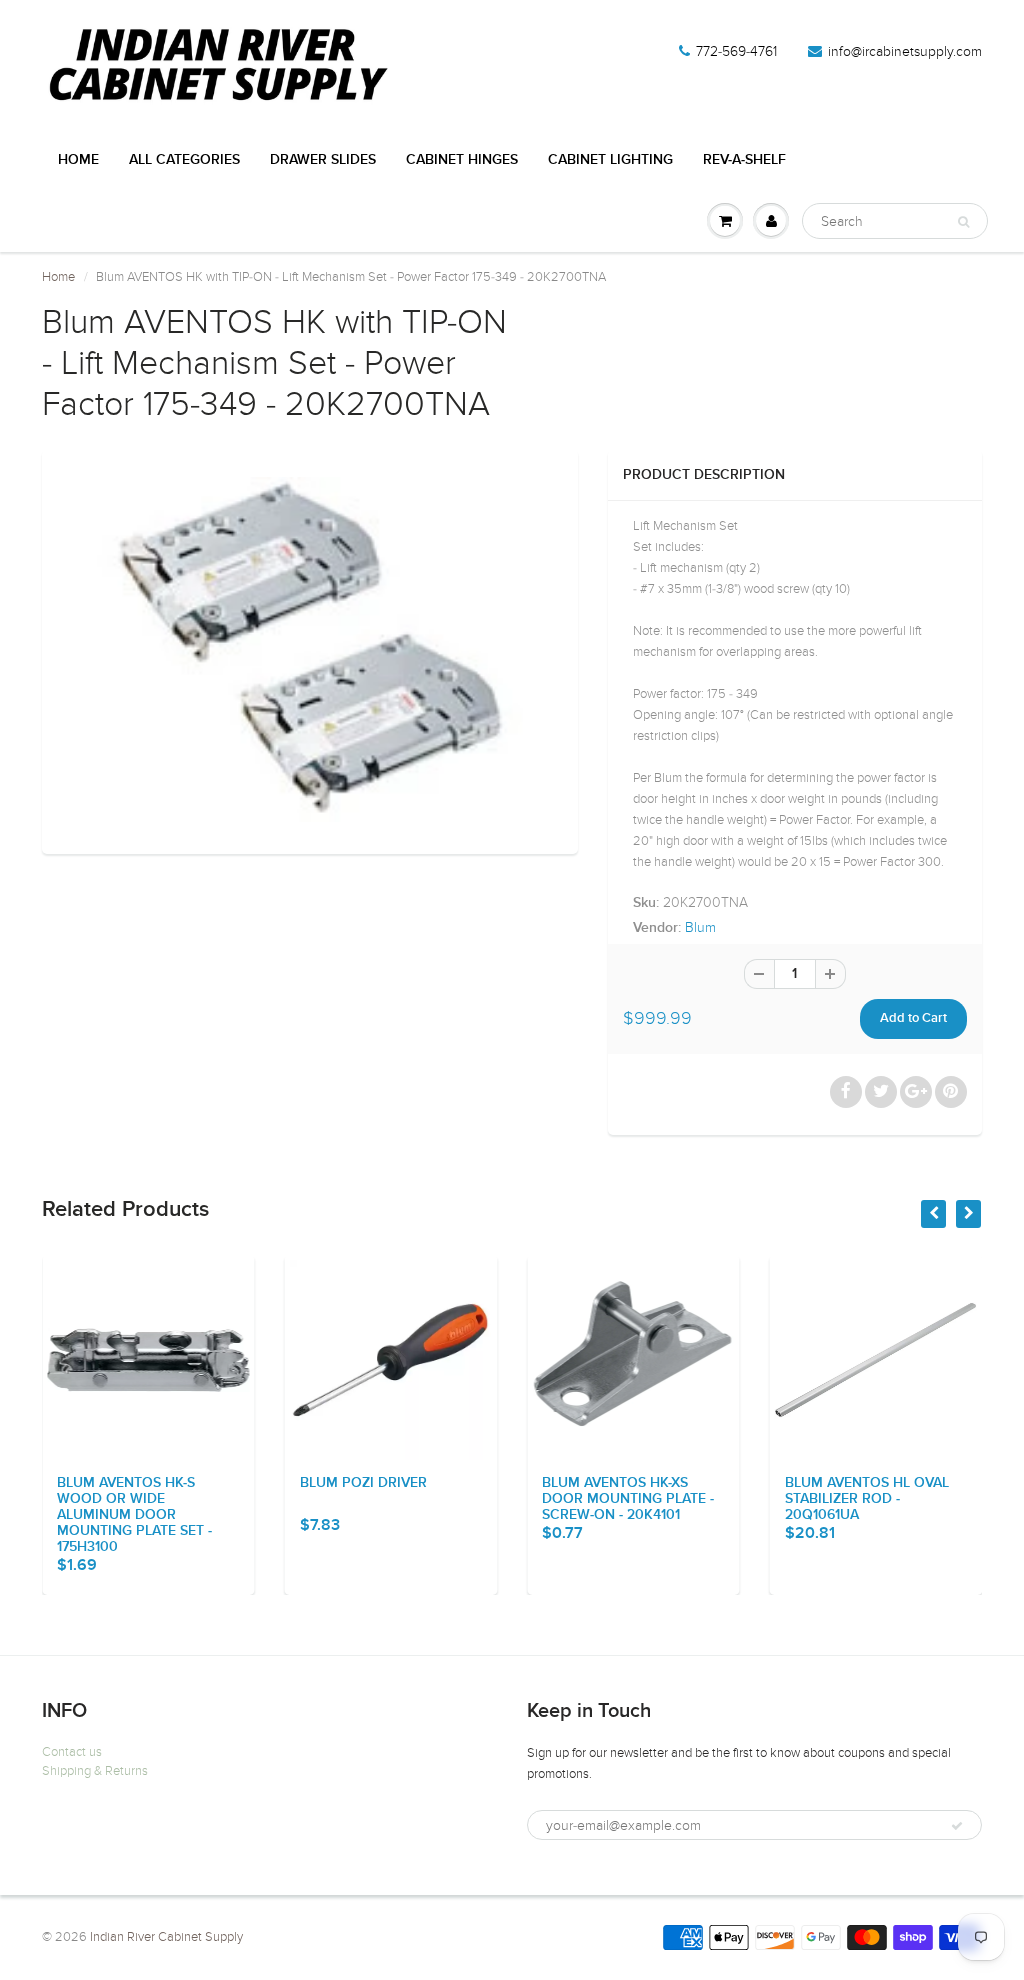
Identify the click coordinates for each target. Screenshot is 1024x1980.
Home (78, 160)
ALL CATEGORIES (184, 160)
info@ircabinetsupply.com (905, 51)
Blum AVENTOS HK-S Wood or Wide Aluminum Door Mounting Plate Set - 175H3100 (134, 1515)
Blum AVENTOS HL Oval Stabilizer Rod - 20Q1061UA (867, 1499)
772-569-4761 (736, 51)
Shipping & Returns (95, 1771)
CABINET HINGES (462, 160)
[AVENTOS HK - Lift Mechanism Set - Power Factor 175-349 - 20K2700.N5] (310, 649)
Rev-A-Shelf (744, 160)
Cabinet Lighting (610, 160)
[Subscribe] (957, 1826)
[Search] (963, 222)
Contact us (72, 1752)
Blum (700, 927)
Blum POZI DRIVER (363, 1483)
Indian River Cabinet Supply (166, 1937)
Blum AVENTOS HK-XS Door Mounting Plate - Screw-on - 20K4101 (628, 1499)
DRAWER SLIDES (323, 160)
